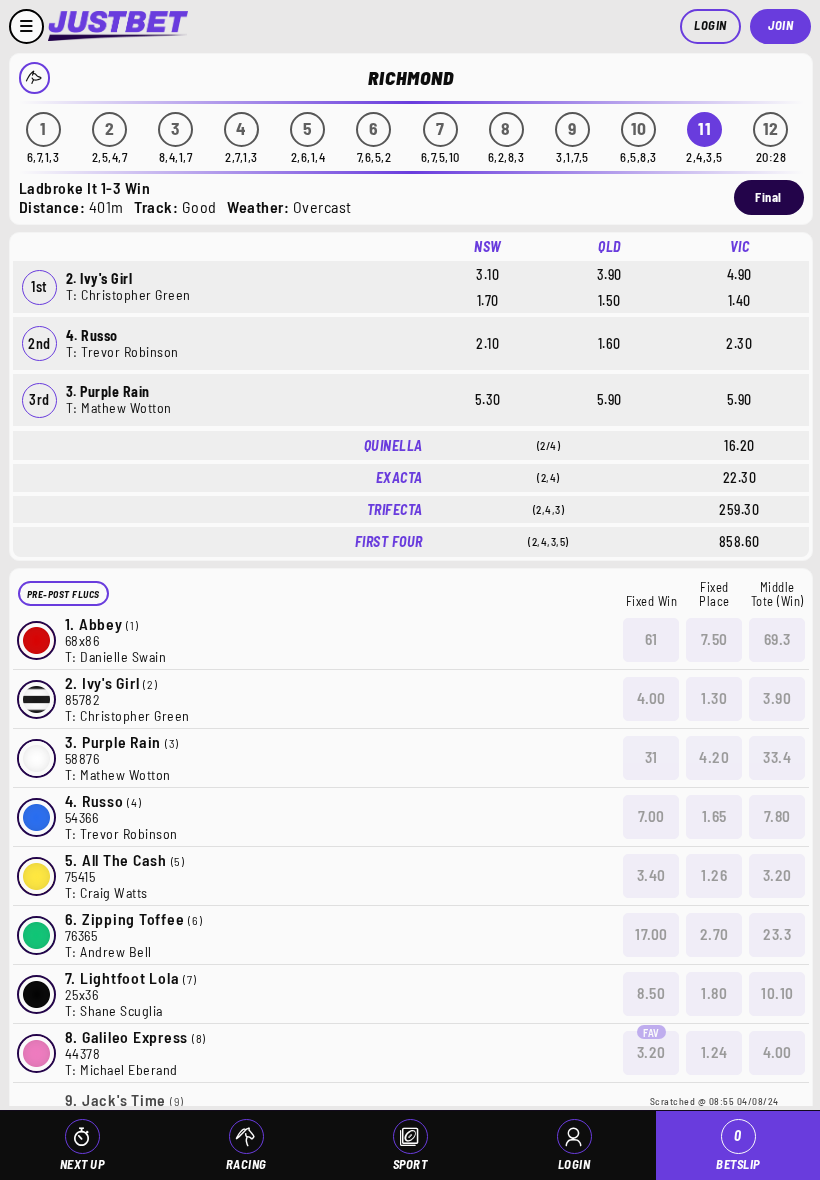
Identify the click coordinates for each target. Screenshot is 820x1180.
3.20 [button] (777, 875)
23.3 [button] (777, 934)
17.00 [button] (651, 934)
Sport (410, 1164)
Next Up (82, 1164)
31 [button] (651, 757)
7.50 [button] (714, 639)
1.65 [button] (714, 816)
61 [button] (651, 639)
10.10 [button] (777, 993)
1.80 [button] (714, 993)
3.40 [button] (651, 875)
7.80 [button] (777, 816)
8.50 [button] (651, 993)
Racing (246, 1164)
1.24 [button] (714, 1052)
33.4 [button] (777, 757)
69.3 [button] (777, 639)
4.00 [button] (651, 698)
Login (710, 25)
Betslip (738, 1149)
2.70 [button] (714, 934)
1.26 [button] (714, 875)
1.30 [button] (714, 698)
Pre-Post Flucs (63, 594)
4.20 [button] (714, 757)
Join (780, 25)
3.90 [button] (777, 698)
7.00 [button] (651, 816)
